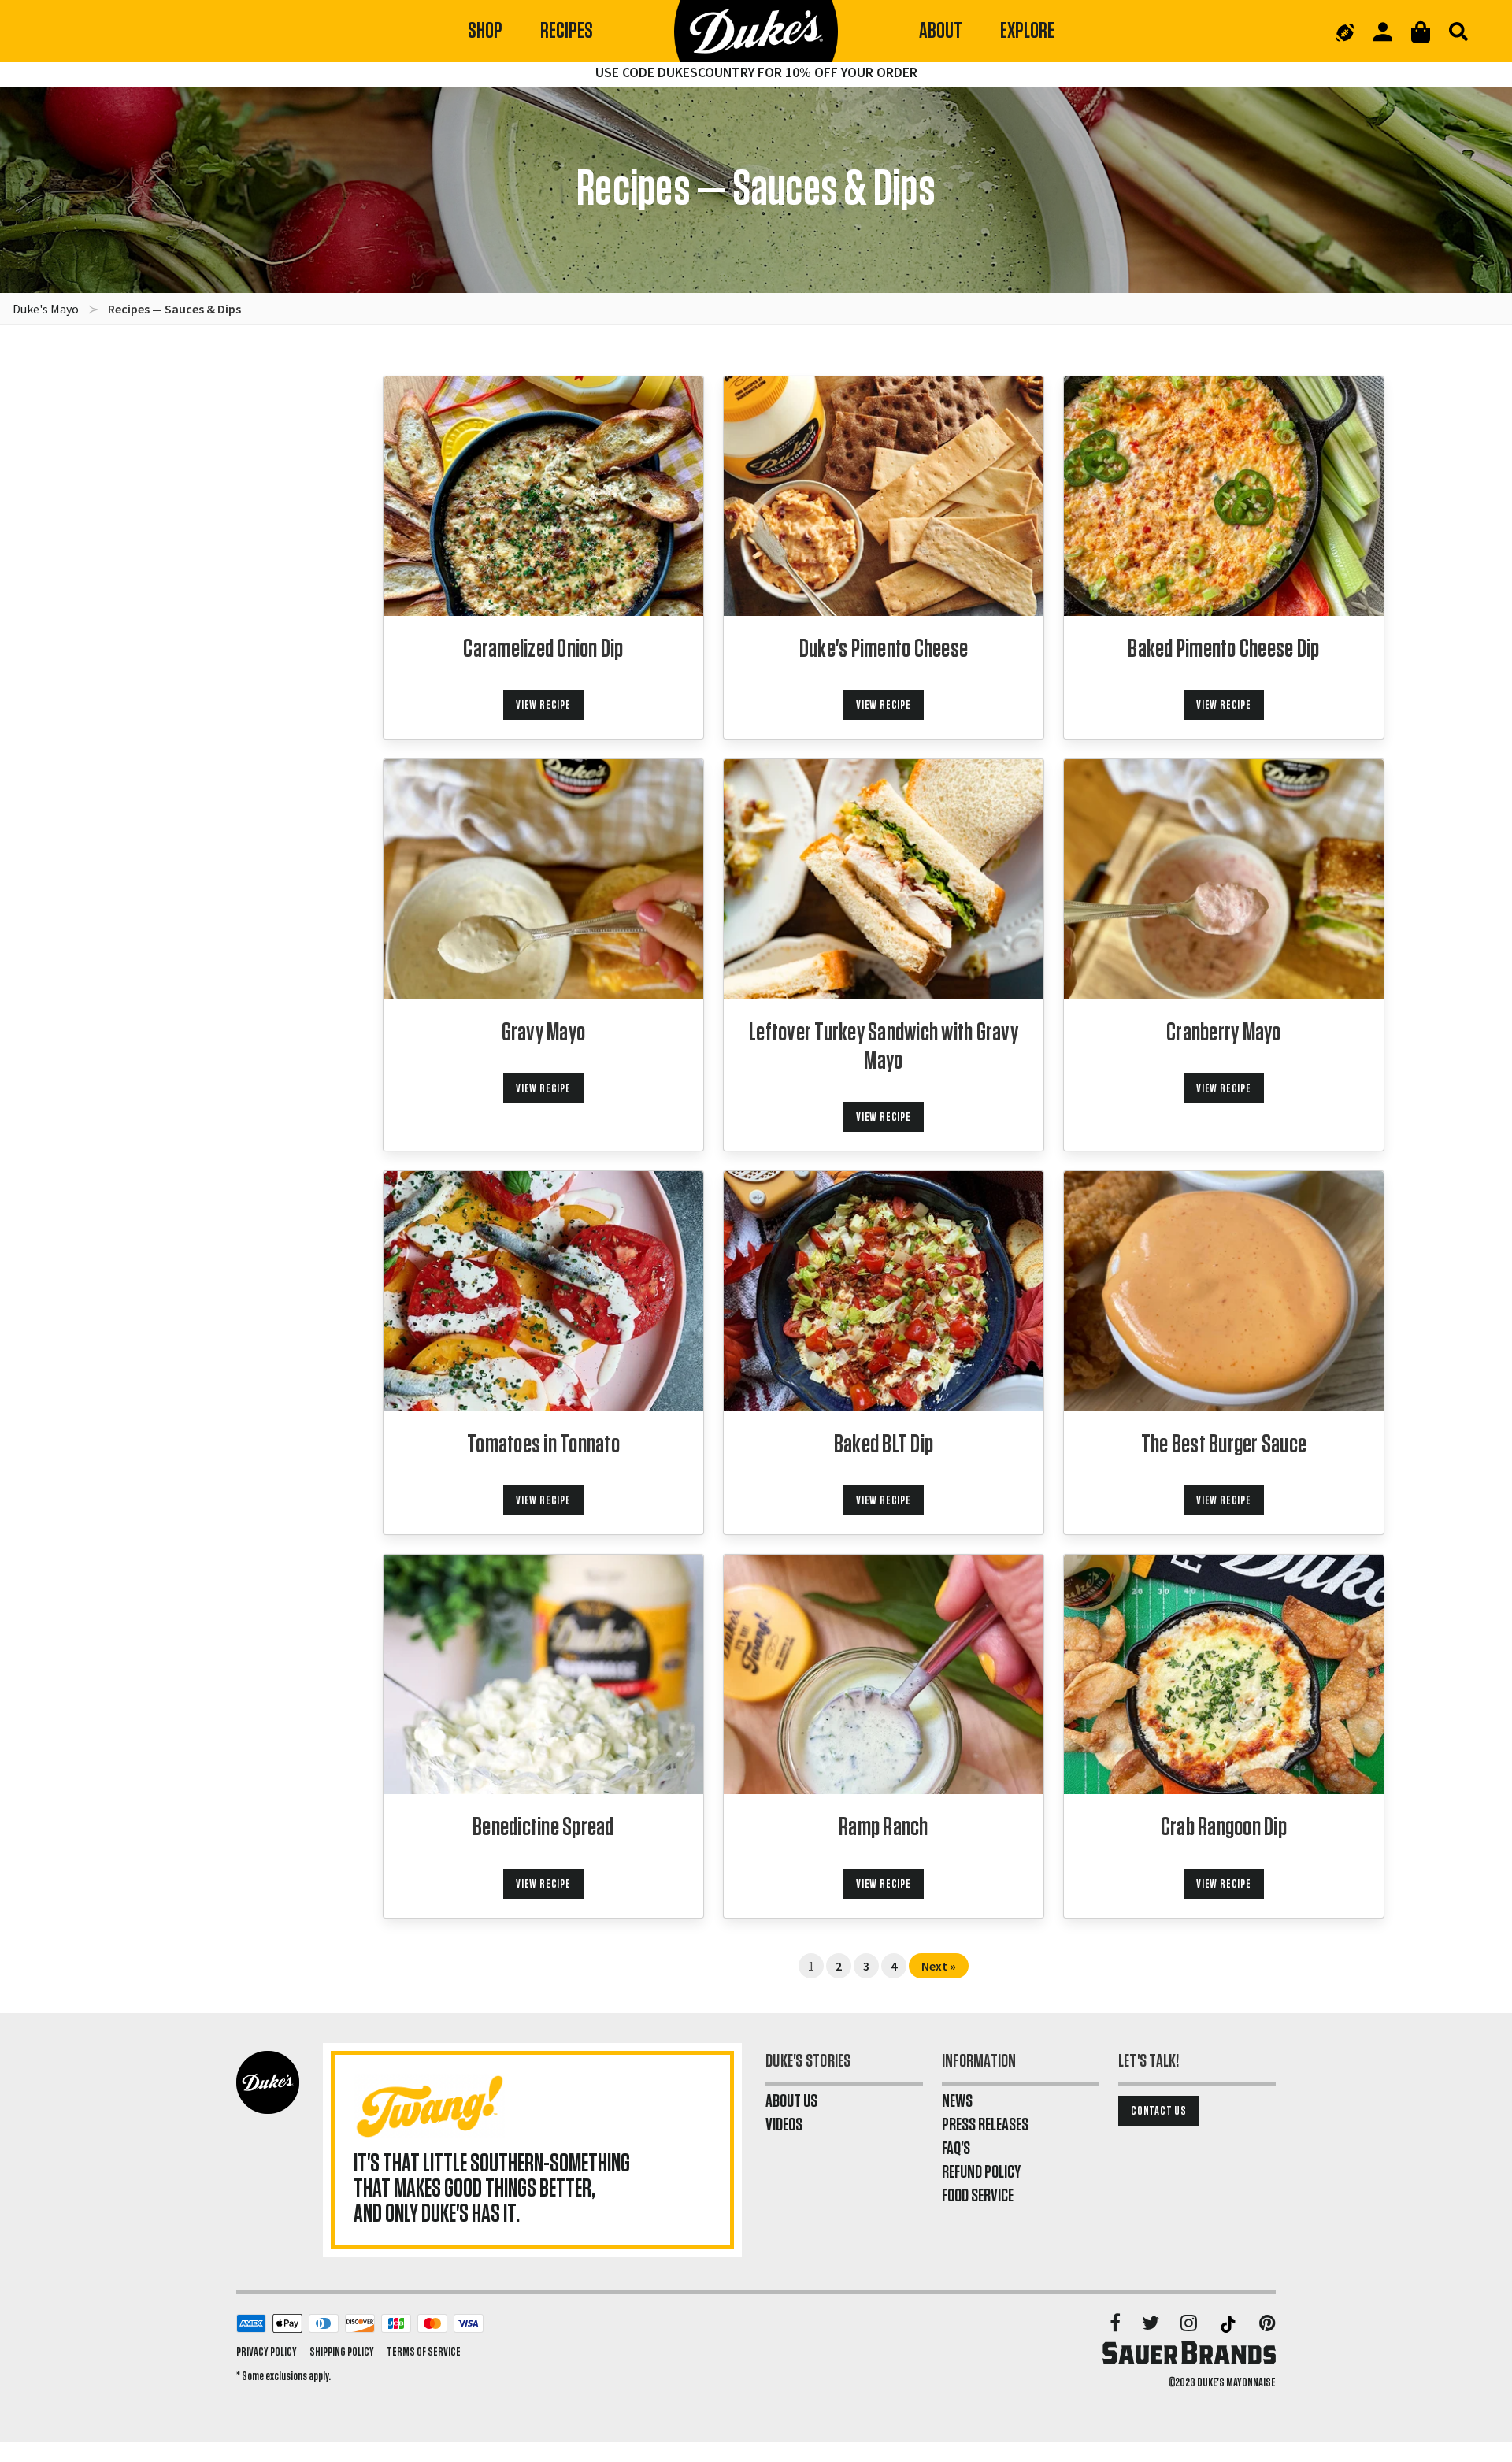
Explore (1027, 31)
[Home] (756, 32)
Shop (485, 31)
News (957, 2101)
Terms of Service (424, 2352)
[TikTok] (1229, 2324)
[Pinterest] (1267, 2324)
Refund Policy (981, 2172)
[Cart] (1421, 32)
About (941, 31)
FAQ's (956, 2149)
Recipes (567, 31)
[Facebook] (1116, 2324)
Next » (939, 1966)
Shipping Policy (342, 2352)
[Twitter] (1152, 2324)
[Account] (1383, 32)
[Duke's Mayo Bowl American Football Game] (1345, 32)
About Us (791, 2101)
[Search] (1458, 32)
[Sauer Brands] (1189, 2353)
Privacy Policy (267, 2352)
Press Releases (985, 2125)
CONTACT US (1159, 2111)
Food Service (978, 2196)
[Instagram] (1190, 2324)
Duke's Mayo (46, 309)
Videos (784, 2125)
